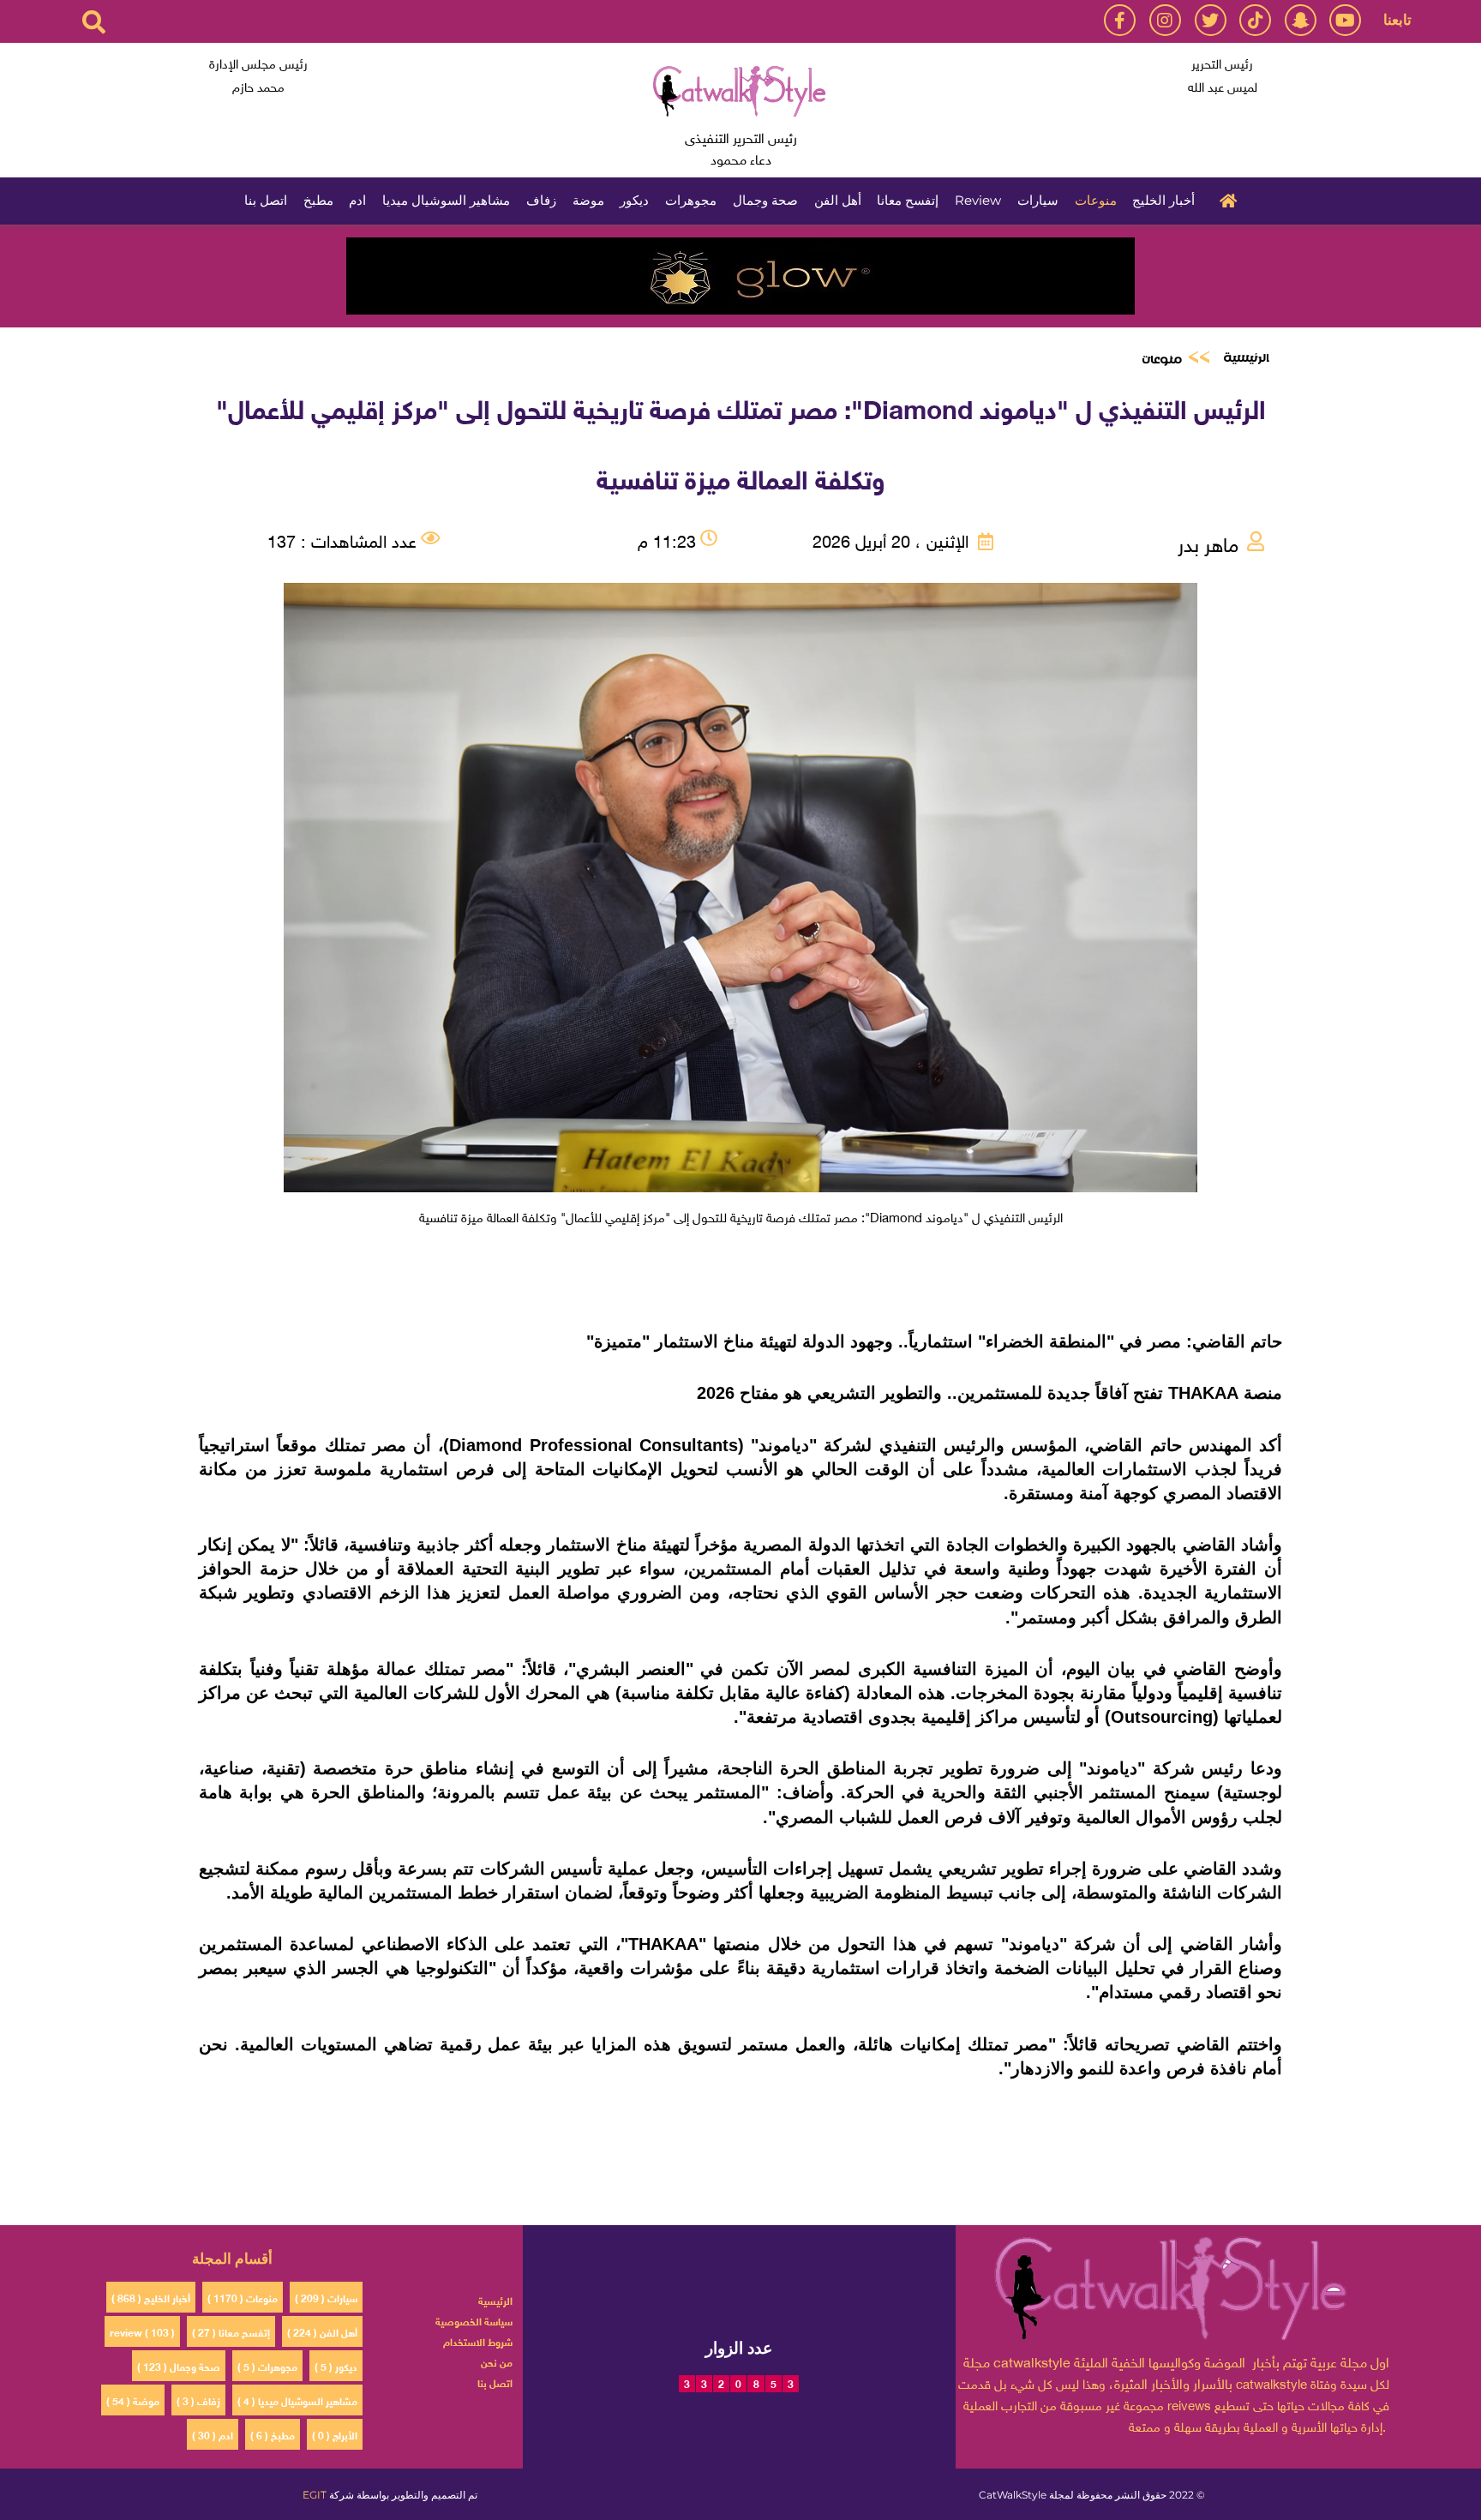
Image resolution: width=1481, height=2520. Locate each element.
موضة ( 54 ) (133, 2400)
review (978, 200)
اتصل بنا (266, 200)
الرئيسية (1224, 199)
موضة (588, 200)
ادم (357, 200)
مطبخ (318, 200)
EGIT (315, 2495)
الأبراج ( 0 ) (335, 2434)
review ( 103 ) (142, 2331)
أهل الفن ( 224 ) (322, 2331)
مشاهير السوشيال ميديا (446, 200)
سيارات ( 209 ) (326, 2297)
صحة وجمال (765, 200)
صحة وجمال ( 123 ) (179, 2366)
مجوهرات (691, 200)
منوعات (1096, 200)
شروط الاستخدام (478, 2341)
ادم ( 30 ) (213, 2434)
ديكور (634, 200)
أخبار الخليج (1163, 200)
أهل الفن (838, 200)
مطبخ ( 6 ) (273, 2434)
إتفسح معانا (908, 200)
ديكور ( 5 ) (336, 2366)
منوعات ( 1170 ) (243, 2297)
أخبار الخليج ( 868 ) (151, 2297)
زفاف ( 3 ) (198, 2400)
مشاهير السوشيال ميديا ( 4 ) (297, 2400)
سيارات (1038, 200)
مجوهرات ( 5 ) (267, 2366)
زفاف (541, 200)
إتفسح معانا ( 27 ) (231, 2331)
